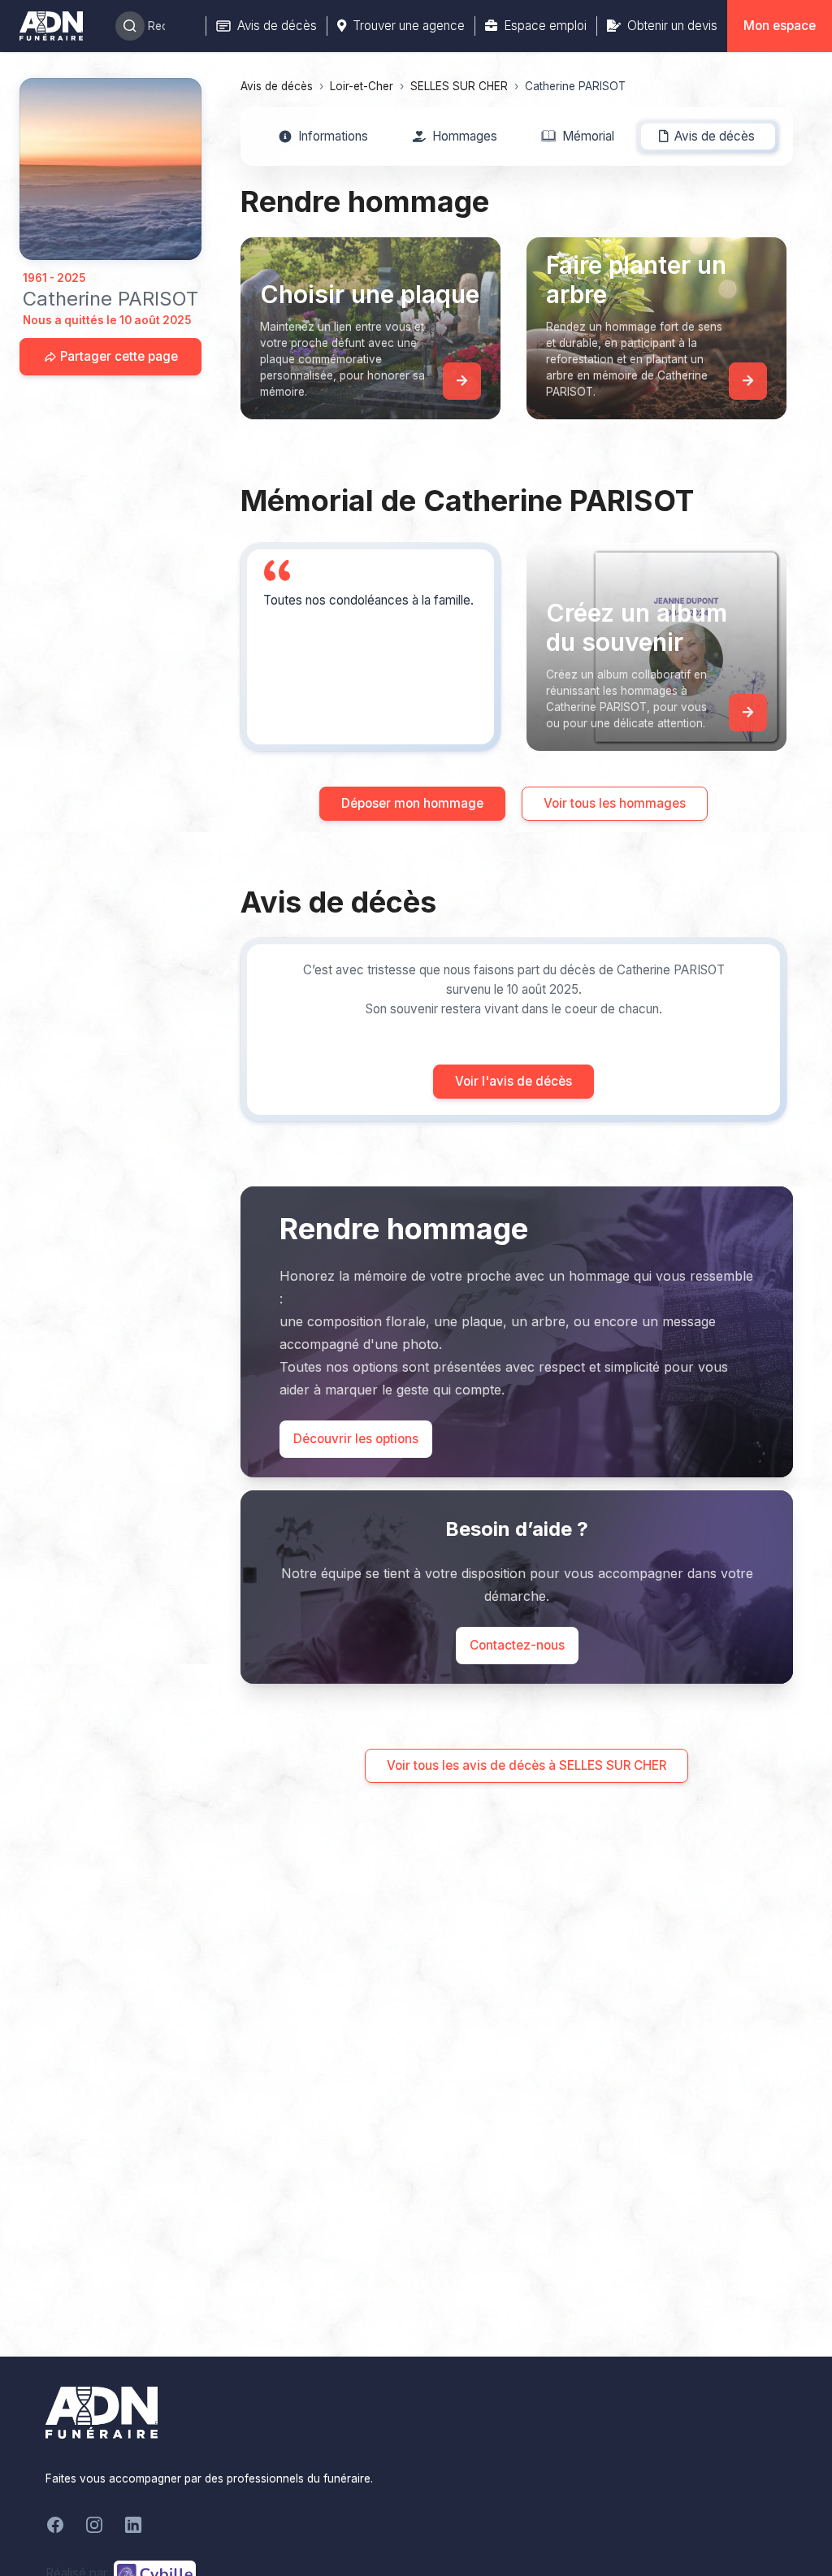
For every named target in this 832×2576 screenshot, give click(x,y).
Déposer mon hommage (412, 803)
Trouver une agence (409, 26)
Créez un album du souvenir (637, 627)
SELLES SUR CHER (459, 86)
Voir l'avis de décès (513, 1081)
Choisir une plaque (370, 294)
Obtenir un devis (672, 26)
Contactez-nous (517, 1645)
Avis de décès (277, 26)
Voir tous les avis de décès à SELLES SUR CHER (526, 1765)
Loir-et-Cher (362, 86)
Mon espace (780, 26)
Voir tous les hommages (615, 803)
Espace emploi (545, 26)
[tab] (324, 137)
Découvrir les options (356, 1439)
